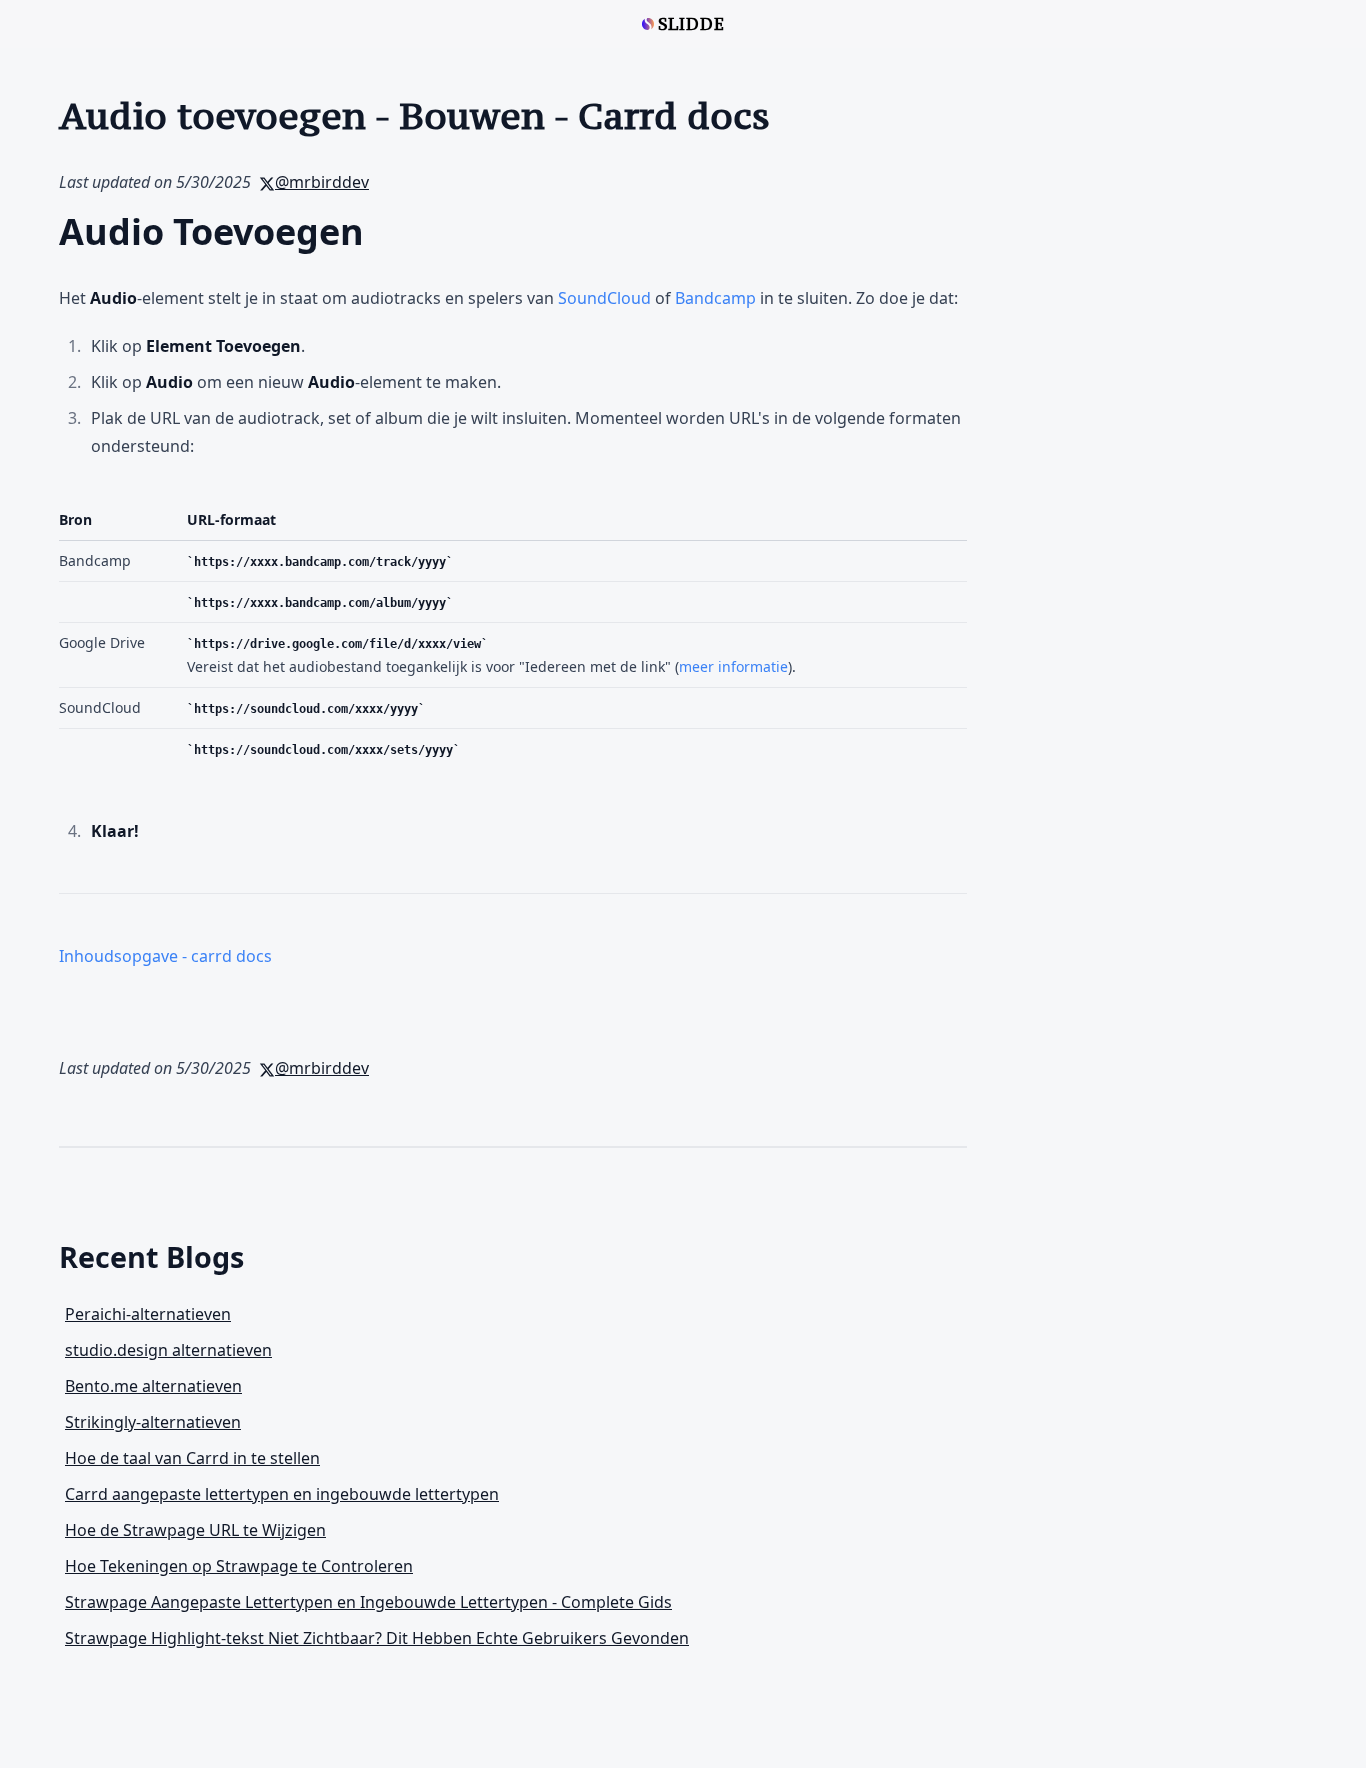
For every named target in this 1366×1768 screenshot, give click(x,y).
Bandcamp (715, 298)
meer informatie (733, 666)
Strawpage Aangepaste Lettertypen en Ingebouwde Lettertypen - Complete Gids (368, 1602)
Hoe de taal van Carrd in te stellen (192, 1458)
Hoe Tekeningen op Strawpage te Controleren (239, 1566)
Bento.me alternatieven (153, 1386)
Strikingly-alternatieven (153, 1422)
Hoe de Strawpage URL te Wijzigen (195, 1530)
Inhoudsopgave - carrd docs (165, 956)
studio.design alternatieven (168, 1350)
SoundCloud (604, 298)
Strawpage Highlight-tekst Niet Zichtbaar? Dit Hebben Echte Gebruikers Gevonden (377, 1638)
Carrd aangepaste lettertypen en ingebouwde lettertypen (282, 1494)
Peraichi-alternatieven (148, 1314)
